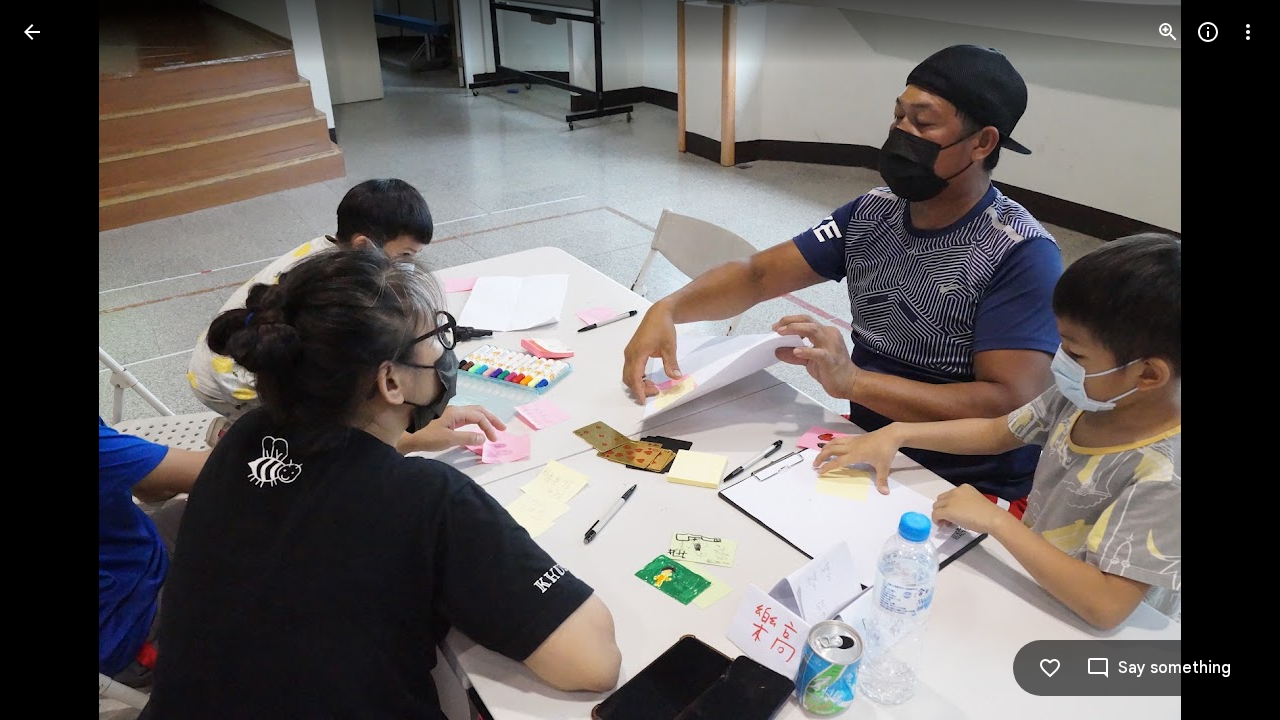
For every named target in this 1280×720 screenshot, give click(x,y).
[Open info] (1208, 32)
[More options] (1248, 32)
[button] (56, 360)
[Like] (1050, 668)
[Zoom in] (1168, 32)
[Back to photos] (32, 32)
